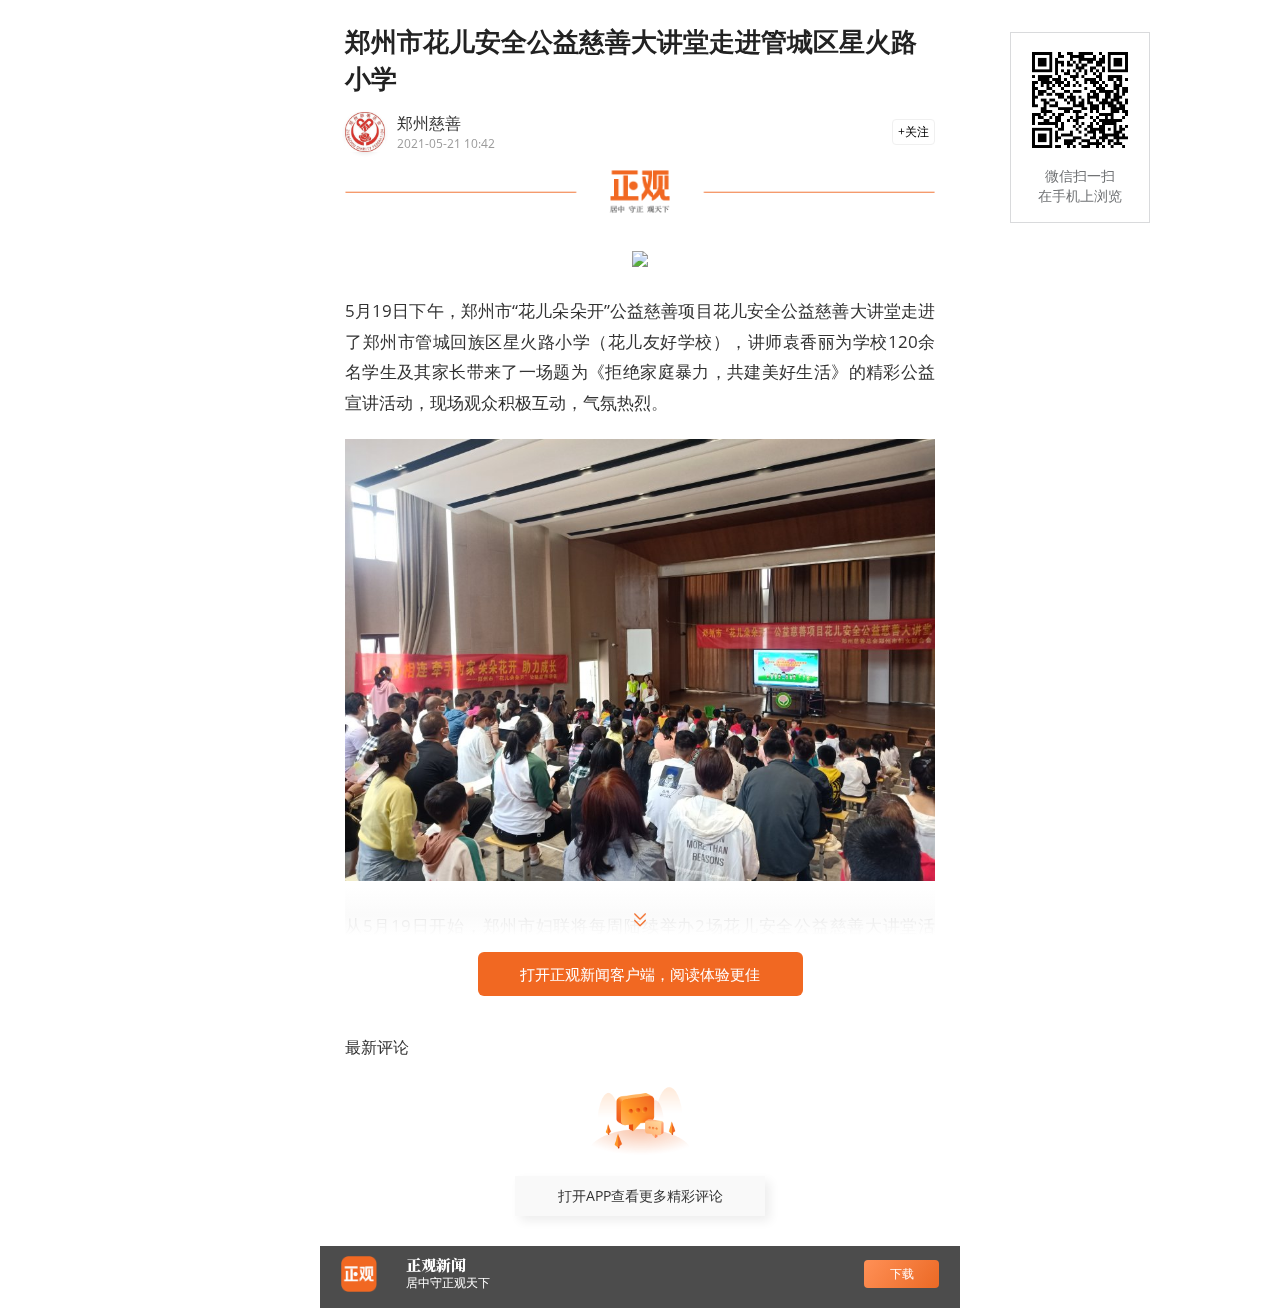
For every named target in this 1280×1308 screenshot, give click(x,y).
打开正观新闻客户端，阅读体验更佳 (640, 974)
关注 (917, 131)
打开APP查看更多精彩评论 (640, 1195)
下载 (902, 1273)
